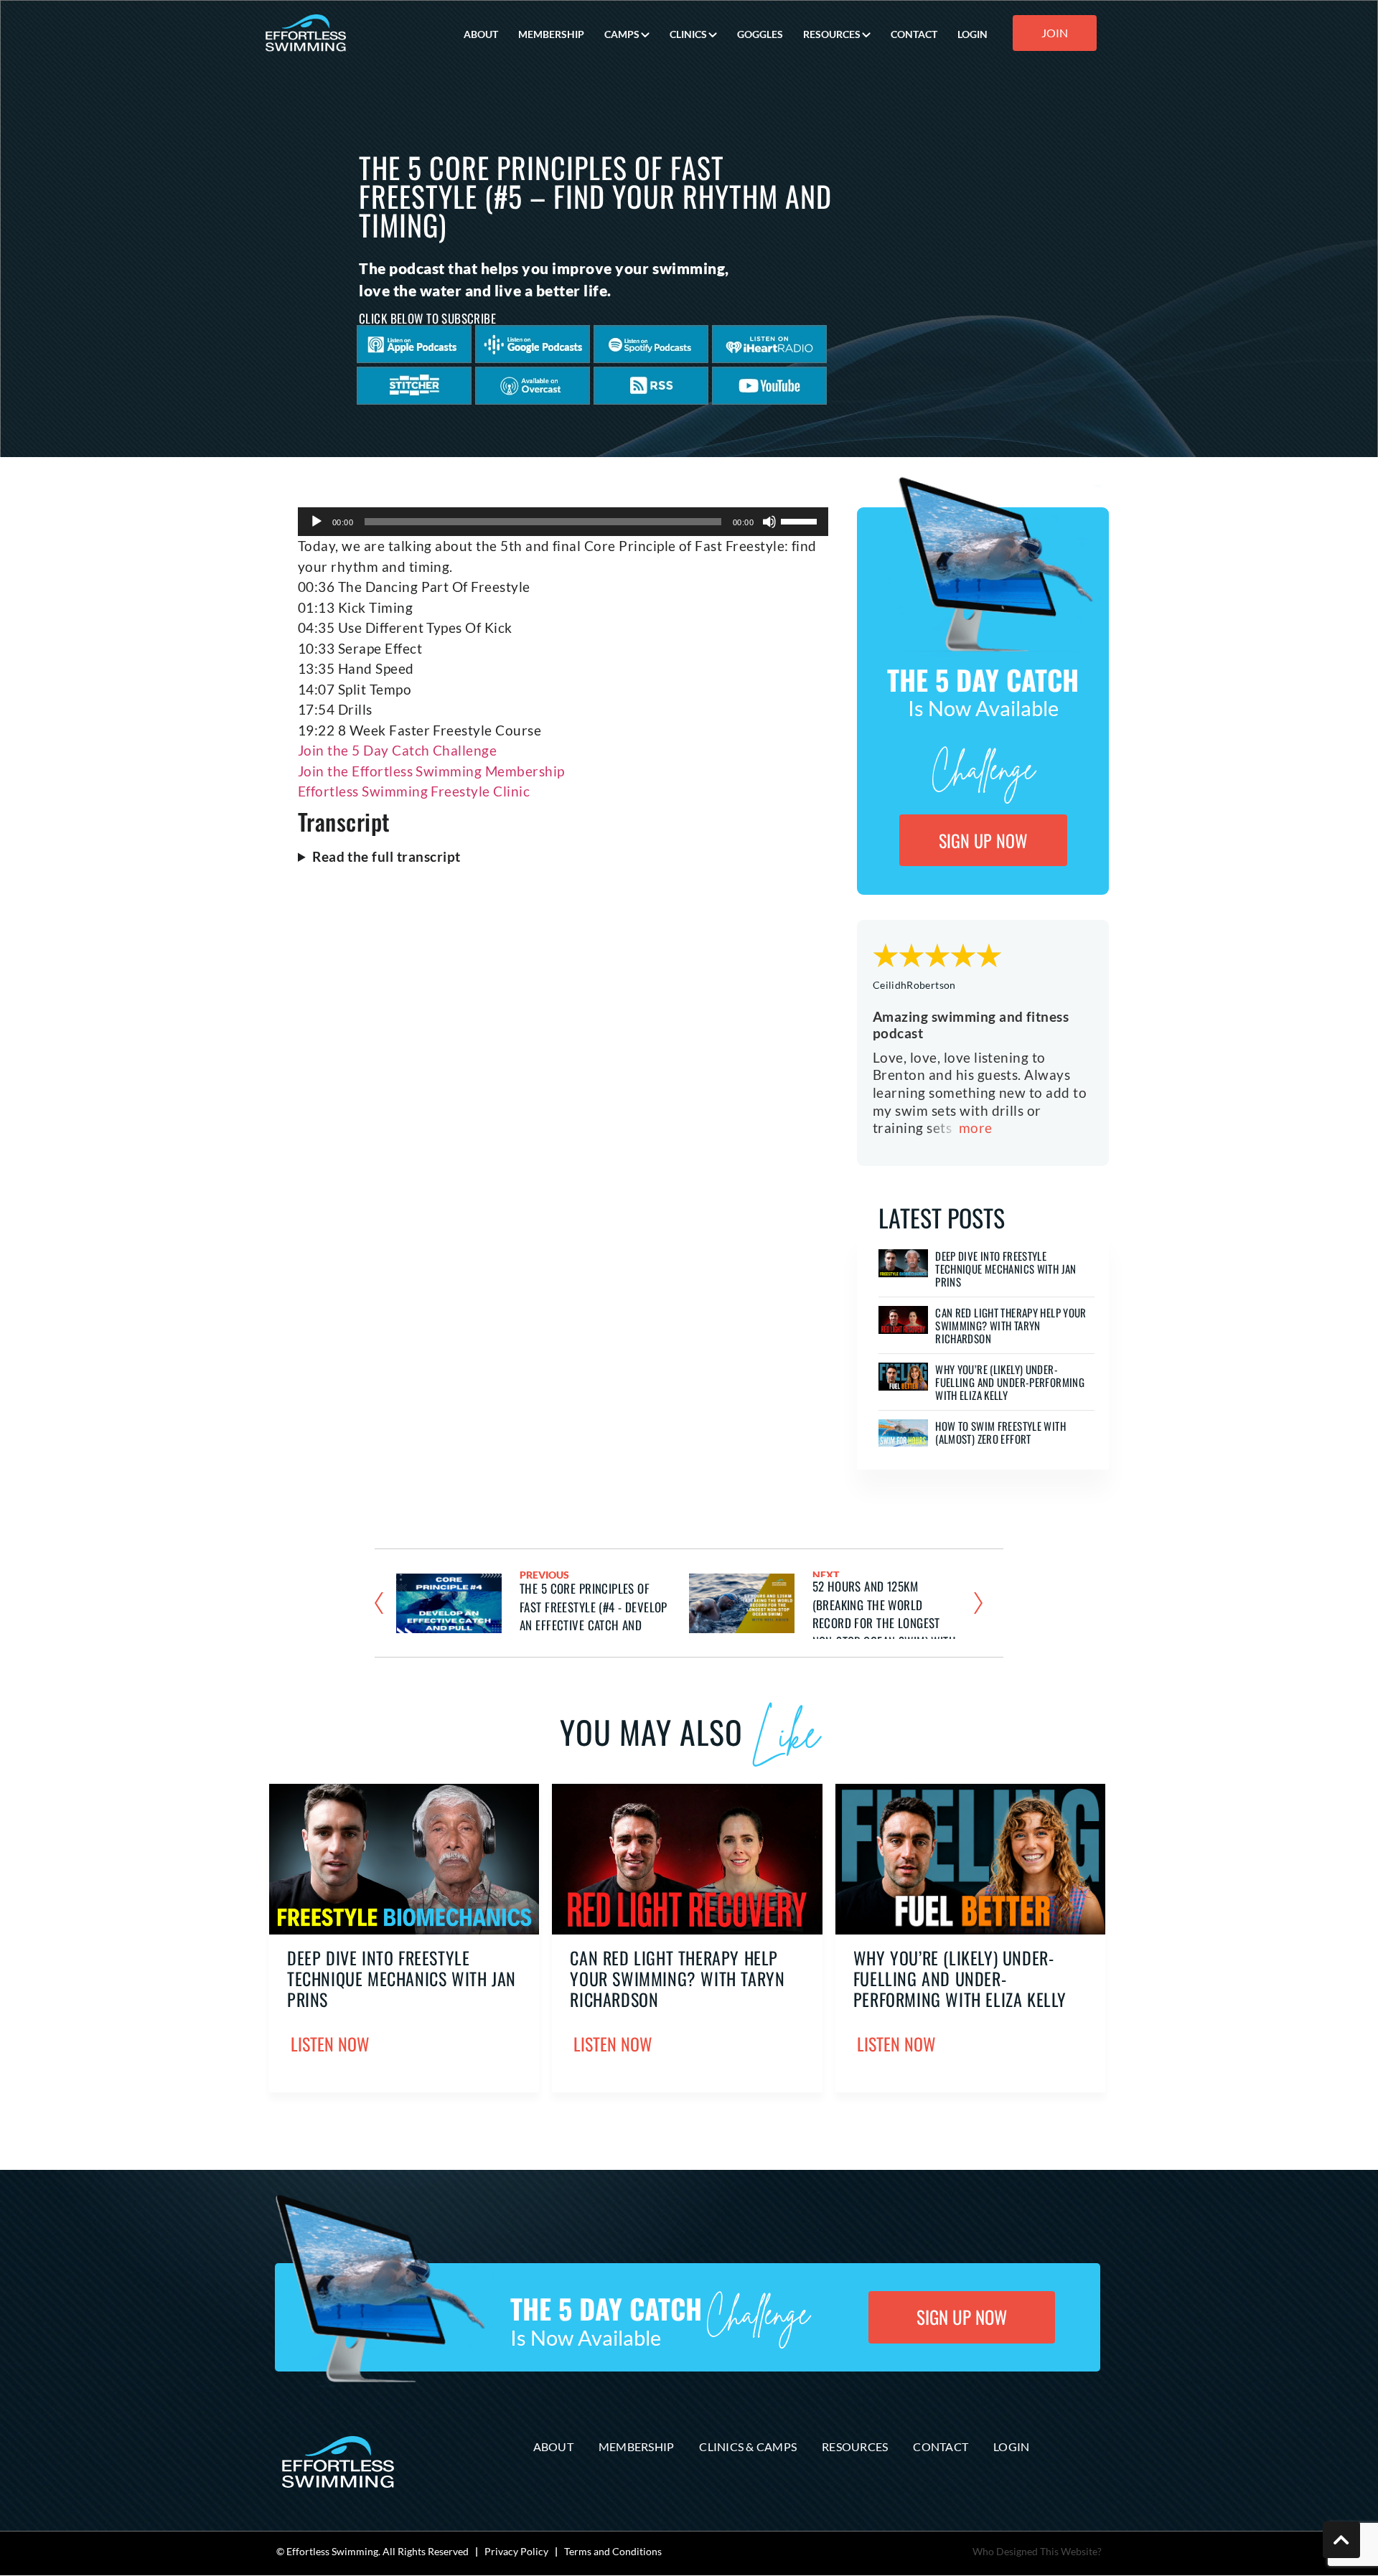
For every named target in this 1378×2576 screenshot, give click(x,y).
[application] (563, 522)
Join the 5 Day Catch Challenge (397, 750)
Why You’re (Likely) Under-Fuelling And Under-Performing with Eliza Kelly (1010, 1382)
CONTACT (914, 34)
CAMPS (622, 34)
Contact (941, 2446)
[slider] (801, 520)
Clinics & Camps (748, 2446)
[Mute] (769, 522)
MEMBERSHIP (551, 34)
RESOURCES (832, 34)
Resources (855, 2446)
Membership (637, 2446)
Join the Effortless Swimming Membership (431, 771)
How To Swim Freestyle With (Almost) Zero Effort (1000, 1432)
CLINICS (688, 34)
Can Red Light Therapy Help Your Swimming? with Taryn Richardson (1011, 1325)
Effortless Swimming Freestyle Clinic (414, 791)
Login (1011, 2446)
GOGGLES (760, 34)
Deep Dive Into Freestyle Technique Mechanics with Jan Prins (1006, 1269)
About (553, 2446)
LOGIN (972, 34)
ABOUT (481, 34)
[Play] (317, 522)
